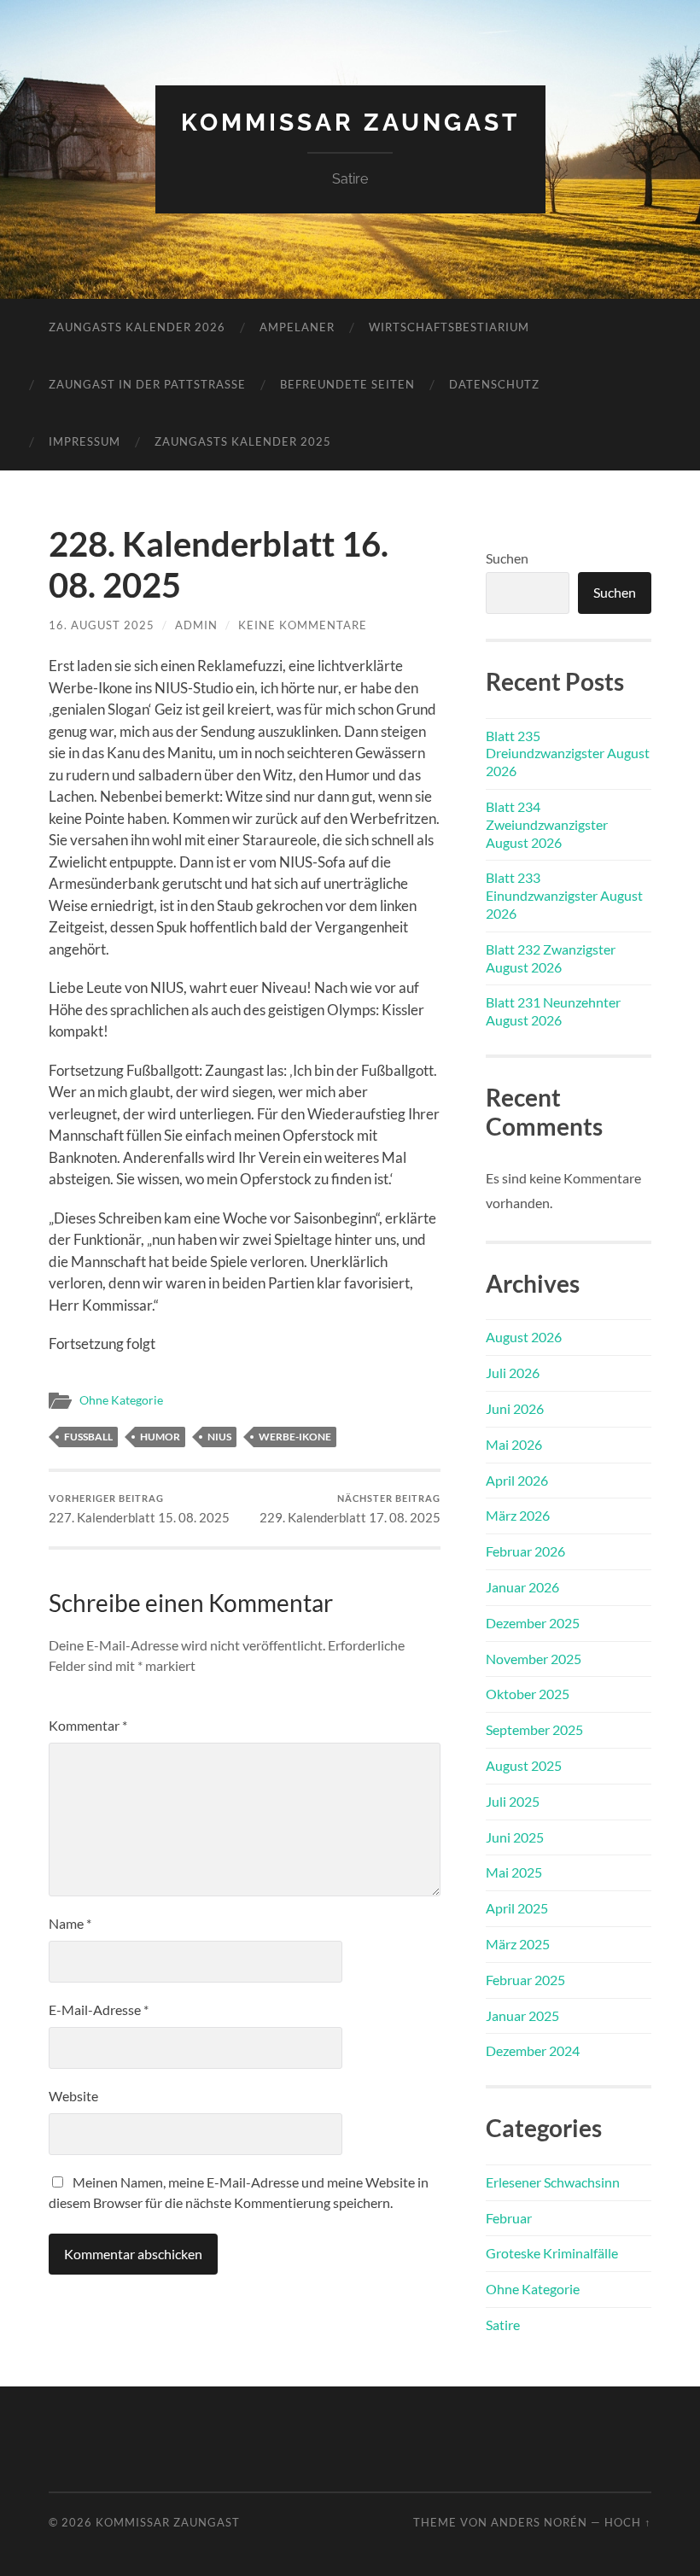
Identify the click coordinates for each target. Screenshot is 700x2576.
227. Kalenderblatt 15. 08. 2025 (139, 1509)
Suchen (507, 558)
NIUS (219, 1437)
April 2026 (517, 1480)
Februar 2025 (525, 1980)
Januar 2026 (522, 1587)
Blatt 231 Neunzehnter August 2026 (553, 1011)
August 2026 (524, 1337)
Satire (503, 2325)
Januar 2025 (522, 2015)
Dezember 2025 (533, 1623)
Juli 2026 (513, 1373)
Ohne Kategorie (121, 1400)
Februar (509, 2218)
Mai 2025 (514, 1872)
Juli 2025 (513, 1801)
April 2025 (517, 1908)
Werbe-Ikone (295, 1437)
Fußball (88, 1437)
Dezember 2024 (533, 2050)
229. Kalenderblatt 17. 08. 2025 (350, 1509)
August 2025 (524, 1765)
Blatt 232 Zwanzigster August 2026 (551, 958)
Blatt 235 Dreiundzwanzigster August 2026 (568, 754)
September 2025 (534, 1729)
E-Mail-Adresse (99, 2009)
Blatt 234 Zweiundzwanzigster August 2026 (547, 824)
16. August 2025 (102, 625)
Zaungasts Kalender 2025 (243, 441)
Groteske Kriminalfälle (552, 2253)
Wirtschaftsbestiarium (449, 327)
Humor (160, 1437)
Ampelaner (297, 327)
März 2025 (518, 1944)
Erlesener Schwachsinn (553, 2182)
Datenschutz (494, 384)
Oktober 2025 (528, 1694)
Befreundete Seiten (347, 384)
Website (73, 2096)
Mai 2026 (514, 1444)
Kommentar (88, 1725)
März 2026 (518, 1515)
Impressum (85, 441)
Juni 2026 (515, 1408)
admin (196, 625)
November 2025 (534, 1659)
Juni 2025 (515, 1837)
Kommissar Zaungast (350, 123)
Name (70, 1923)
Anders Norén (539, 2522)
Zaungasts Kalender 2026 (137, 327)
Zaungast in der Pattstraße (147, 384)
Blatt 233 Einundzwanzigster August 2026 (564, 895)
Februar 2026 (525, 1551)
